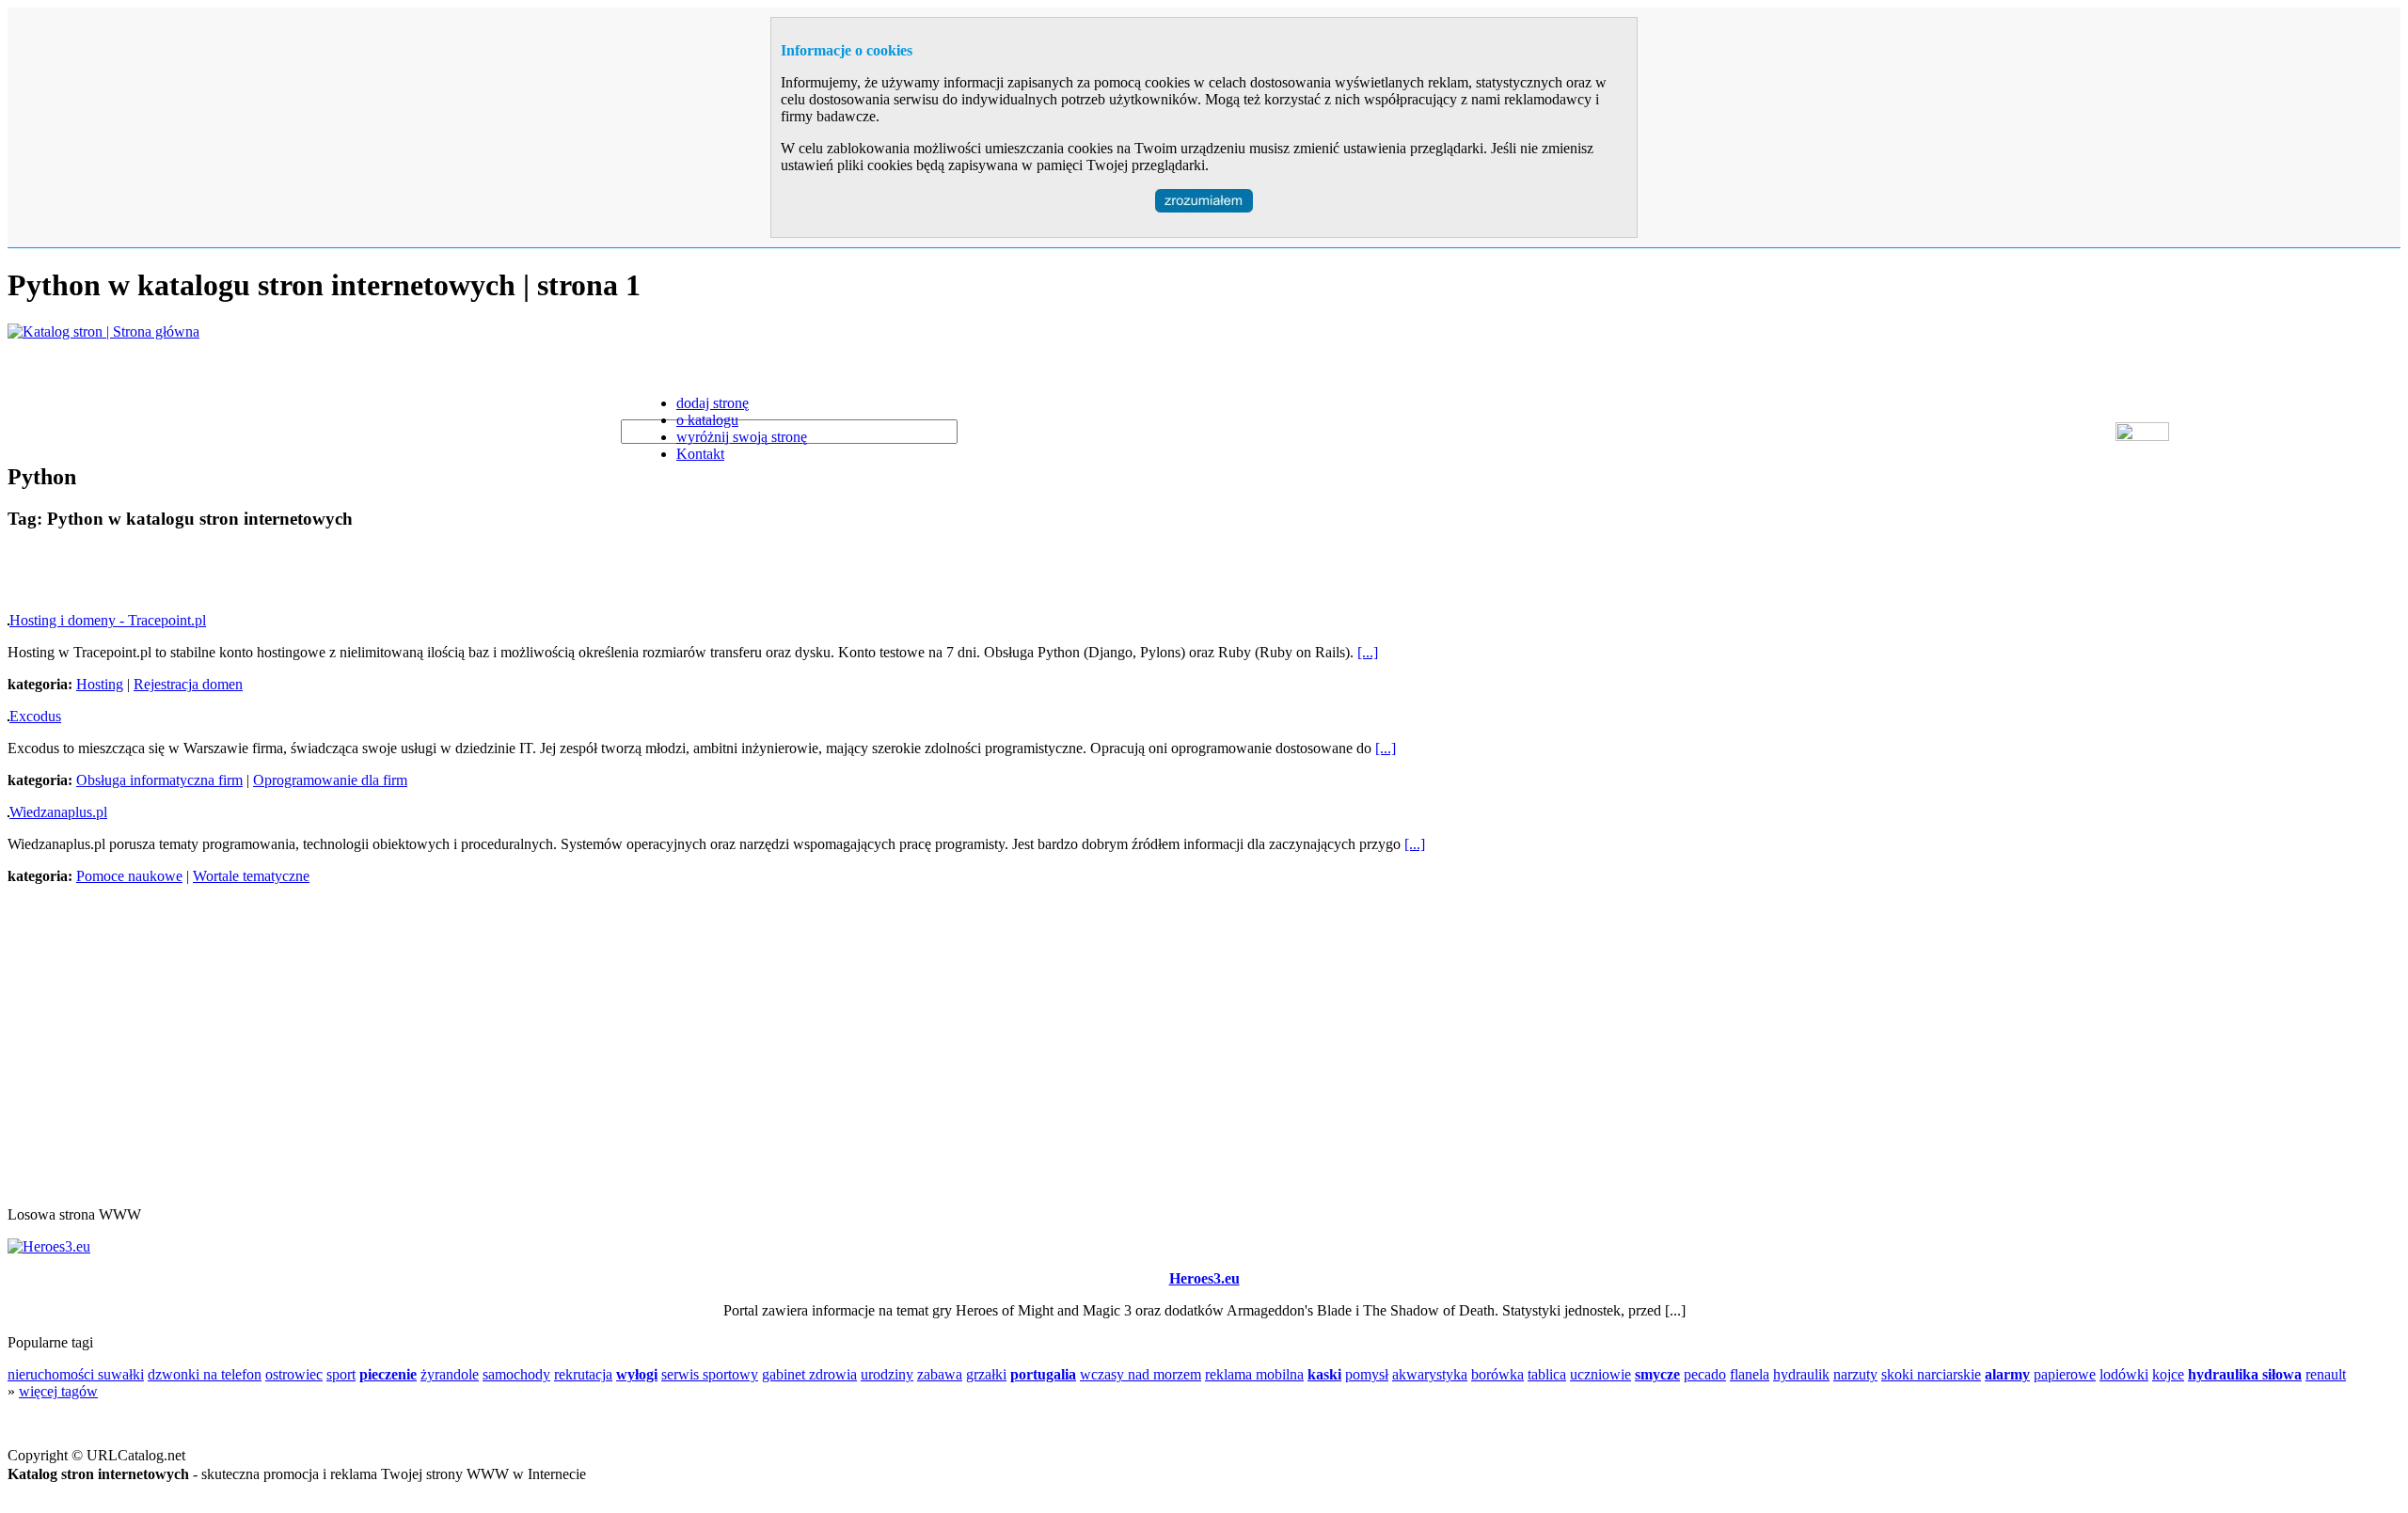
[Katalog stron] (103, 331)
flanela (1750, 1374)
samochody (516, 1374)
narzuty (1855, 1374)
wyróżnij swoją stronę (742, 437)
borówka (1497, 1374)
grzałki (986, 1374)
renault (2326, 1374)
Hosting (100, 684)
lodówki (2124, 1374)
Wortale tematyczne (251, 876)
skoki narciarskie (1931, 1374)
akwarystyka (1430, 1374)
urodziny (887, 1374)
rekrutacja (583, 1374)
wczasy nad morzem (1141, 1374)
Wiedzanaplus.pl (58, 812)
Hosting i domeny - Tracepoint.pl (108, 620)
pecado (1705, 1374)
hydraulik (1801, 1374)
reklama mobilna (1254, 1374)
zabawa (940, 1374)
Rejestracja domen (188, 684)
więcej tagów (58, 1391)
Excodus (35, 716)
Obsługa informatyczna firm (159, 780)
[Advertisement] (228, 575)
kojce (2168, 1374)
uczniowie (1600, 1374)
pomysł (1367, 1374)
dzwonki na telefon (205, 1374)
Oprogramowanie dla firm (330, 780)
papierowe (2065, 1374)
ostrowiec (294, 1374)
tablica (1547, 1374)
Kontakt (700, 454)
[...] (1368, 652)
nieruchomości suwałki (76, 1374)
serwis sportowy (710, 1374)
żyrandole (450, 1374)
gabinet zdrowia (809, 1374)
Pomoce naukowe (129, 876)
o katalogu (707, 420)
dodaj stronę (713, 403)
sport (341, 1374)
